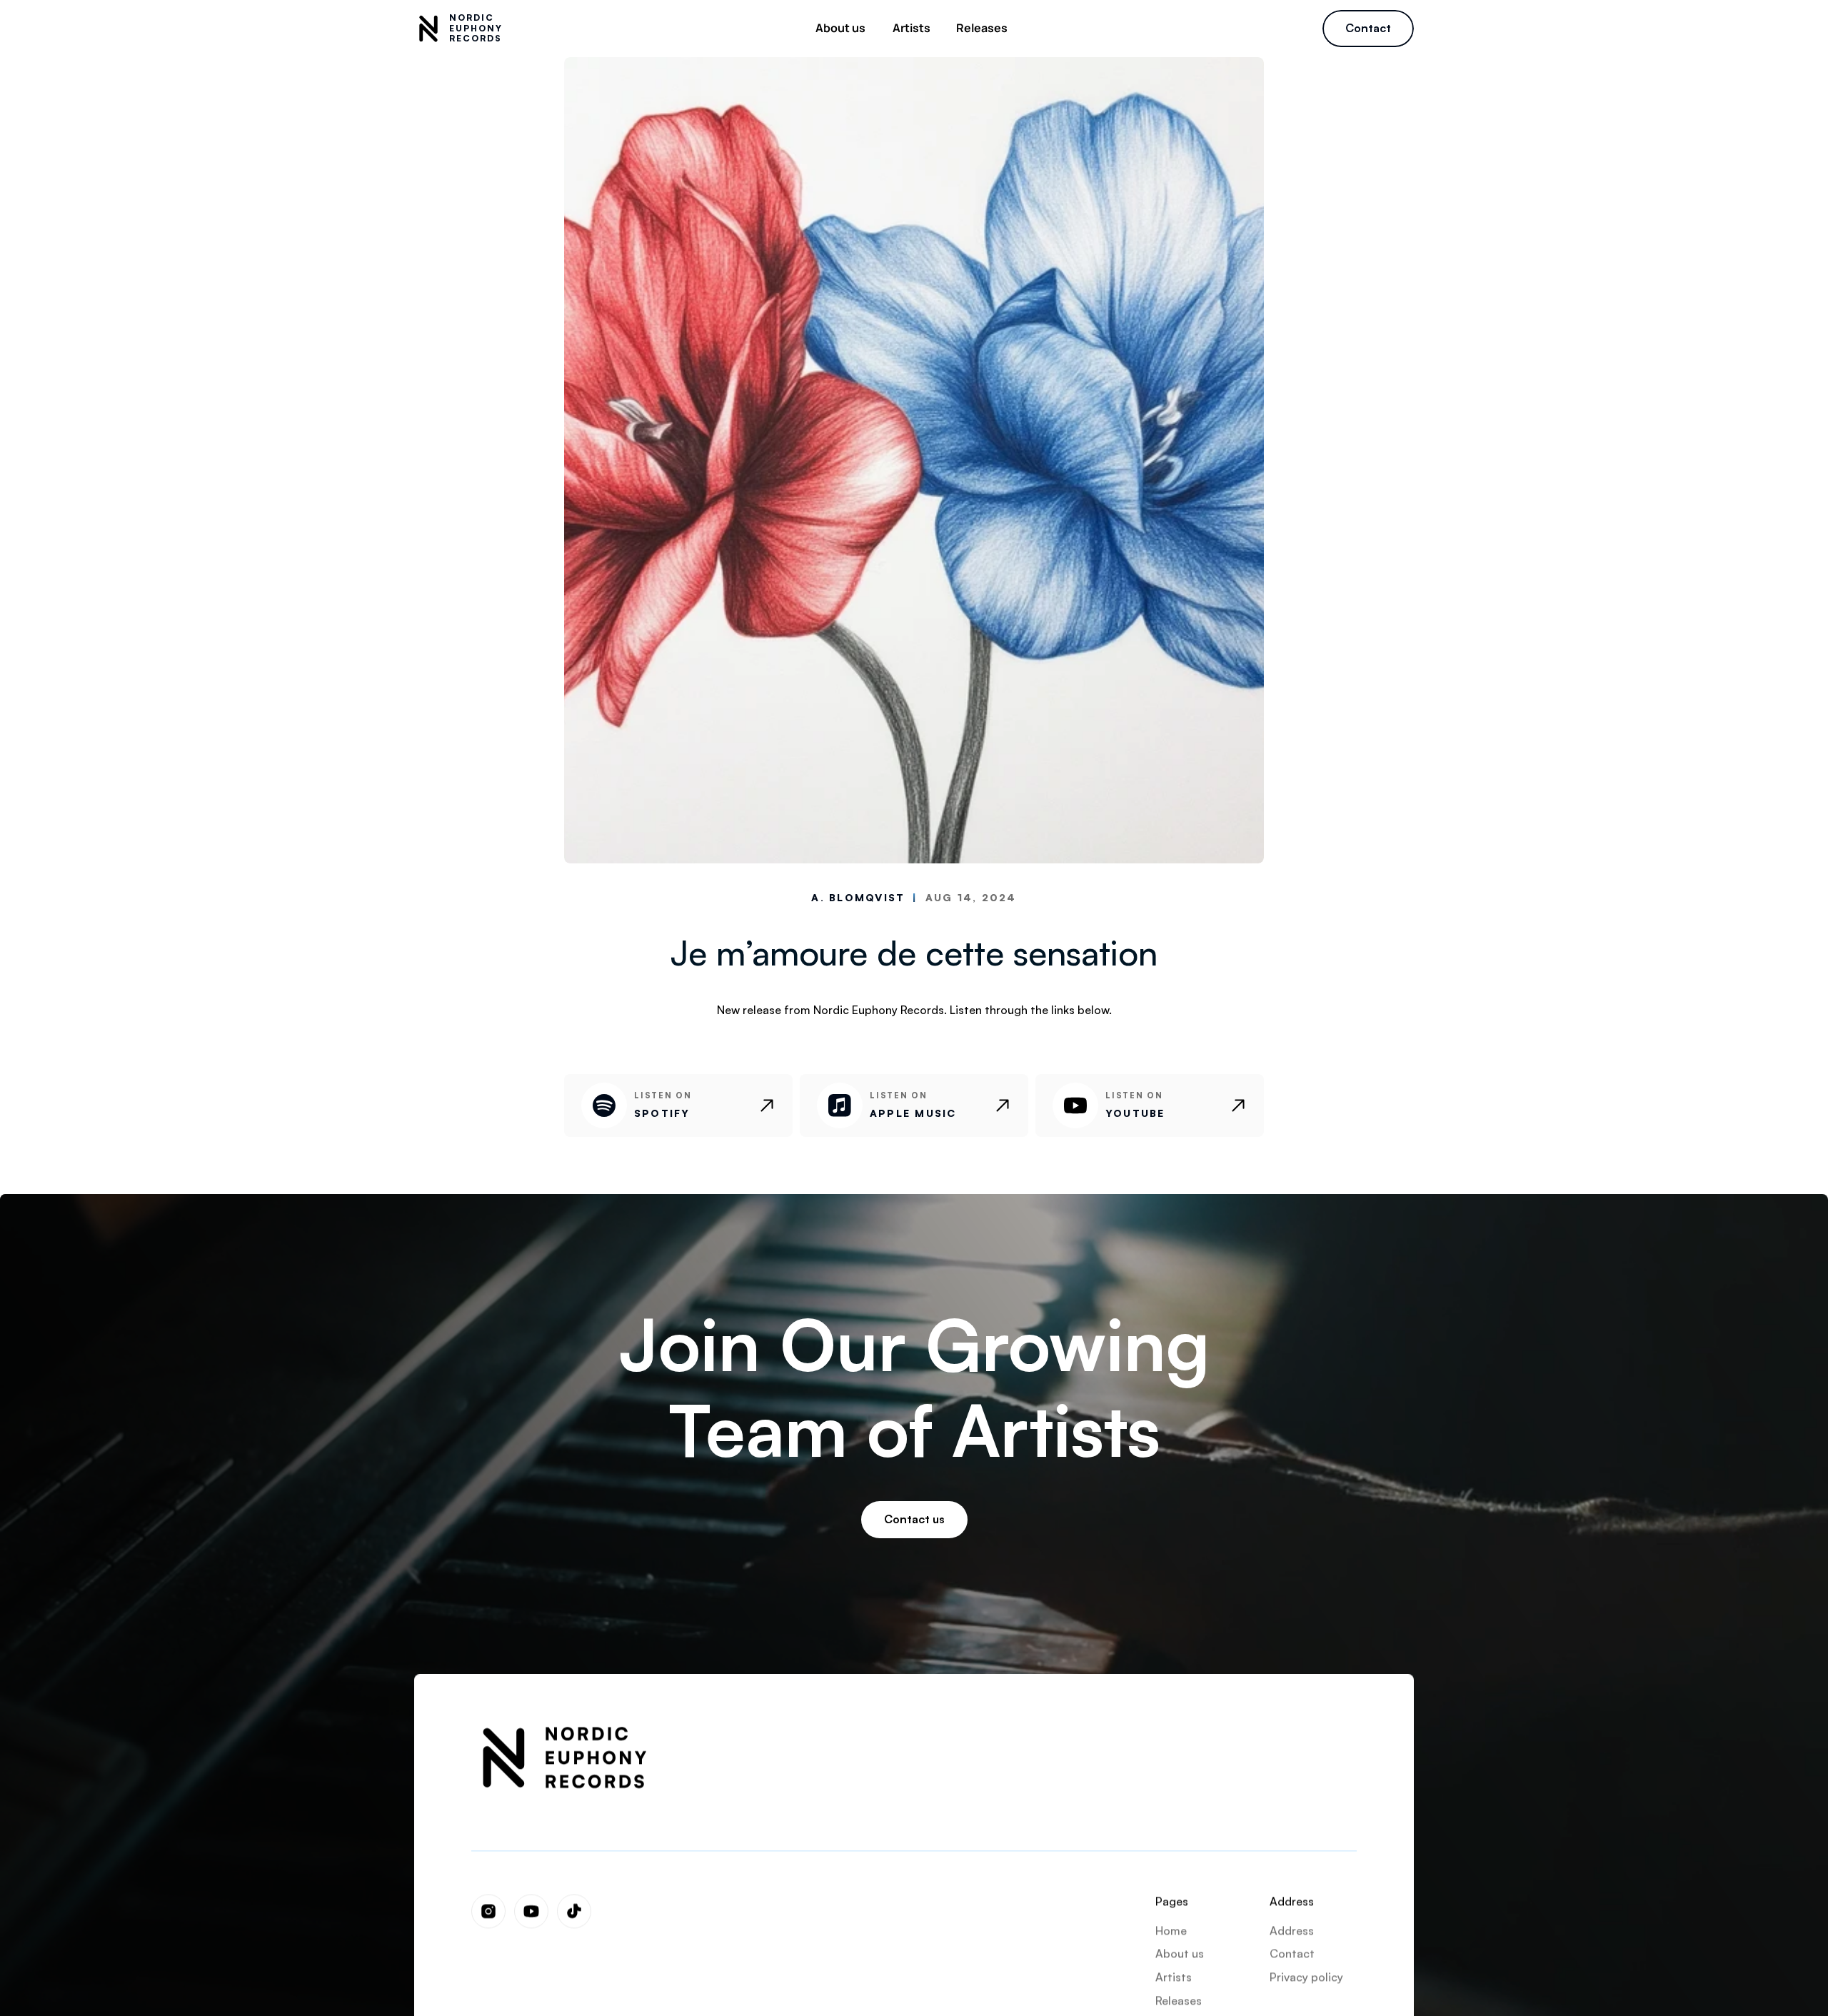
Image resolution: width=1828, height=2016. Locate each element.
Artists (1174, 1977)
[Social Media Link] (488, 1911)
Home (1171, 1930)
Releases (1179, 2000)
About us (1180, 1953)
